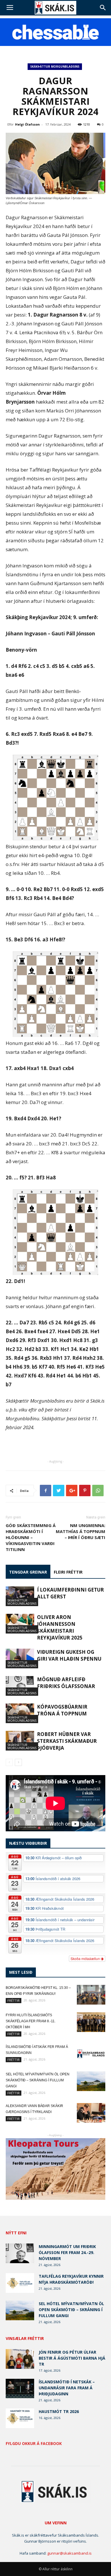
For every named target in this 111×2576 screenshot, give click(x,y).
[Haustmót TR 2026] (20, 2418)
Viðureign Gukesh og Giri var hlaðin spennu (69, 1655)
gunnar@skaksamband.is (69, 2553)
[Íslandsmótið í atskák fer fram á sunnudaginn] (91, 2054)
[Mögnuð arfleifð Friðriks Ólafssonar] (20, 1686)
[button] (103, 8)
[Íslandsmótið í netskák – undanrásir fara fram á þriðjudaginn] (20, 2389)
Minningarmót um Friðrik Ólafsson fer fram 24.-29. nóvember (67, 2252)
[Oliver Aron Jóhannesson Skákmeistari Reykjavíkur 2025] (20, 1624)
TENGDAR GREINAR (28, 1572)
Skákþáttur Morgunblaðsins (55, 67)
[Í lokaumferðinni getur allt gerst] (20, 1596)
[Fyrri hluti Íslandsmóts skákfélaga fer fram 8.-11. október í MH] (91, 2022)
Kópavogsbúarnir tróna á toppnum (62, 1710)
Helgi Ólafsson (27, 124)
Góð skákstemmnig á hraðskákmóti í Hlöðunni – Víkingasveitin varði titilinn (31, 1537)
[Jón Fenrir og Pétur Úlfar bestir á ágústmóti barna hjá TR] (20, 2359)
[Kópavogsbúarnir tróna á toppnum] (20, 1713)
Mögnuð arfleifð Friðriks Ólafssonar (66, 1683)
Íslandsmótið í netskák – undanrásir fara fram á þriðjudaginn (67, 2388)
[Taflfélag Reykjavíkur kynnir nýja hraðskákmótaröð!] (20, 2283)
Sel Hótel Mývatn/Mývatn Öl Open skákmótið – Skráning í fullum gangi (38, 2080)
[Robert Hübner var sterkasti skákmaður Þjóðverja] (20, 1741)
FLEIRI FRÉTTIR (68, 1572)
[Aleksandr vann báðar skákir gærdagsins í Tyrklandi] (91, 2113)
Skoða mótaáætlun (86, 1958)
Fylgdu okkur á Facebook (34, 2444)
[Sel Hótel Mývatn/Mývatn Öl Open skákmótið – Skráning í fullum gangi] (91, 2081)
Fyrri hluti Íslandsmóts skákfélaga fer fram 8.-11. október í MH (31, 2021)
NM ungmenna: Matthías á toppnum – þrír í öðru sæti (81, 1531)
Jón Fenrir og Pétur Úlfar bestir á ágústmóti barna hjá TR (72, 2358)
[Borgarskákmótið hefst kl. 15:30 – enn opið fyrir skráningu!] (91, 1995)
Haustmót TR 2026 (59, 2411)
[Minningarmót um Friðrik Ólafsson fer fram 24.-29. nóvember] (20, 2253)
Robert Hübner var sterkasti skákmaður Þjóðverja (67, 1741)
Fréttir (14, 2000)
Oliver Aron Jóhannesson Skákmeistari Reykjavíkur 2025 (60, 1627)
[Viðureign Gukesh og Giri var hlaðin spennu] (20, 1658)
